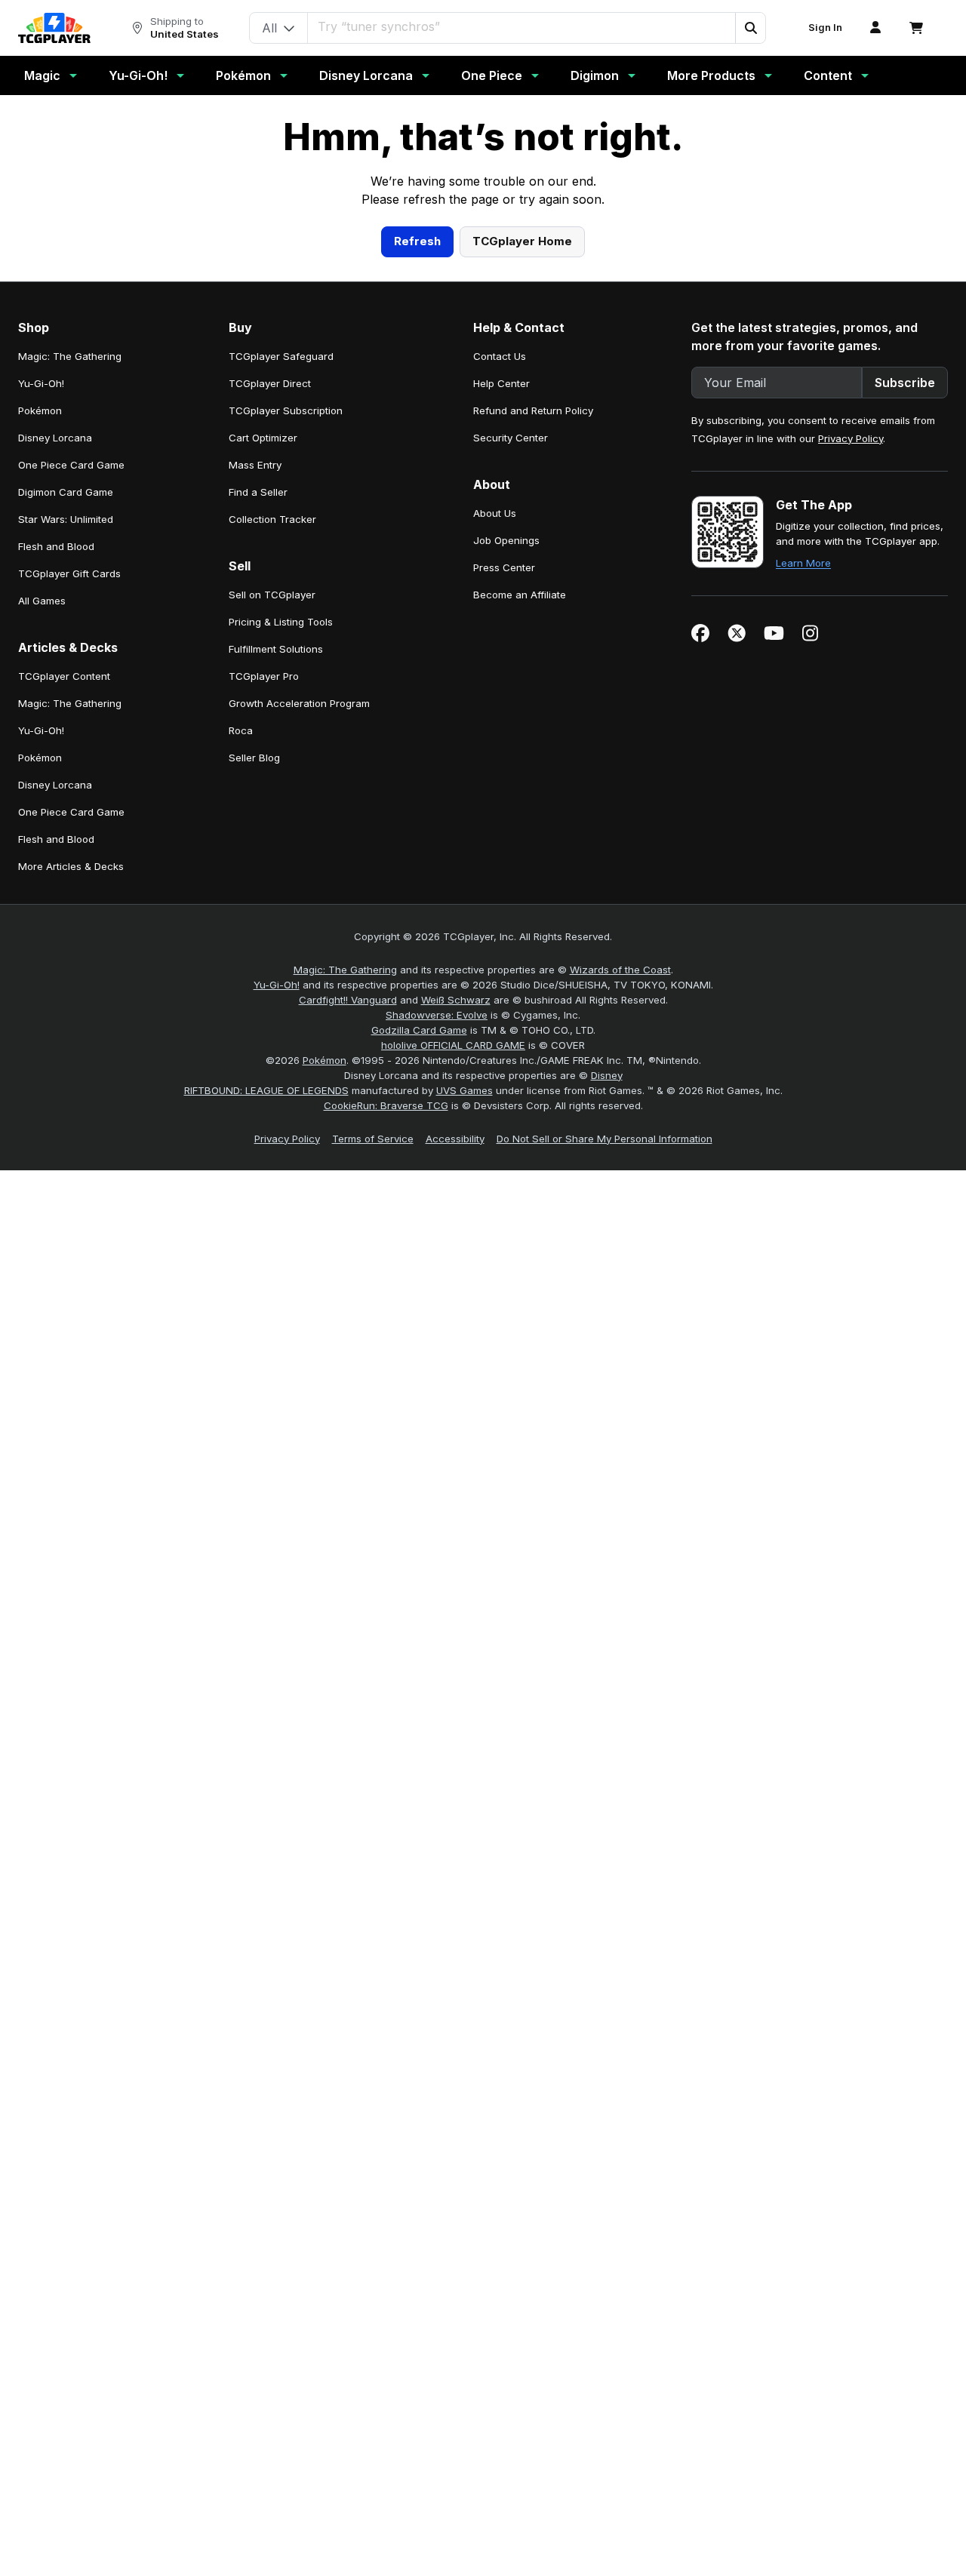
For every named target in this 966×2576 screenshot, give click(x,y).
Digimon (595, 75)
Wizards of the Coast (620, 1263)
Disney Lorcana (366, 75)
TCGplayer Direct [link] (270, 677)
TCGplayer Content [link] (64, 970)
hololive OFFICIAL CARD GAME (453, 1339)
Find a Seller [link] (258, 785)
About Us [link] (495, 807)
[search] (522, 26)
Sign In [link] (825, 28)
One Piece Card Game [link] (71, 758)
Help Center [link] (501, 677)
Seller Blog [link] (254, 1051)
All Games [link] (42, 894)
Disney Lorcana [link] (55, 731)
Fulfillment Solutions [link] (276, 942)
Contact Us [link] (500, 650)
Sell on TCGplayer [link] (272, 888)
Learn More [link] (803, 856)
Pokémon (243, 75)
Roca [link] (241, 1024)
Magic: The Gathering (345, 1263)
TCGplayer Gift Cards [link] (69, 867)
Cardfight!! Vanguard (348, 1293)
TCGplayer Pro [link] (264, 970)
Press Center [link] (504, 861)
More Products (711, 75)
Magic (42, 75)
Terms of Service (373, 1432)
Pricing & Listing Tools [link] (281, 915)
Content (828, 75)
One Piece (492, 75)
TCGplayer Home (522, 535)
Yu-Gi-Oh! (138, 75)
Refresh (417, 535)
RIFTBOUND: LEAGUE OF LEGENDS (266, 1384)
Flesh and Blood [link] (56, 840)
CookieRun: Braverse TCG (386, 1399)
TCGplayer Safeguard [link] (281, 650)
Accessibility (455, 1432)
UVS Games (465, 1384)
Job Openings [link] (506, 834)
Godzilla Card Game (419, 1323)
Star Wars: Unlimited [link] (66, 813)
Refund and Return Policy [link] (533, 704)
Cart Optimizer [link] (263, 731)
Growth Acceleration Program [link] (299, 997)
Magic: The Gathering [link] (70, 650)
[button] (750, 28)
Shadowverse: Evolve (437, 1308)
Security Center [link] (511, 731)
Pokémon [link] (40, 704)
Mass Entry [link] (255, 758)
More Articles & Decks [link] (71, 1160)
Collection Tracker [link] (272, 813)
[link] (54, 28)
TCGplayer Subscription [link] (286, 704)
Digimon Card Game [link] (66, 785)
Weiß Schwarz (456, 1293)
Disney (607, 1369)
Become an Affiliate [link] (520, 888)
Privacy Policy (851, 732)
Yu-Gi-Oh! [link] (41, 677)
